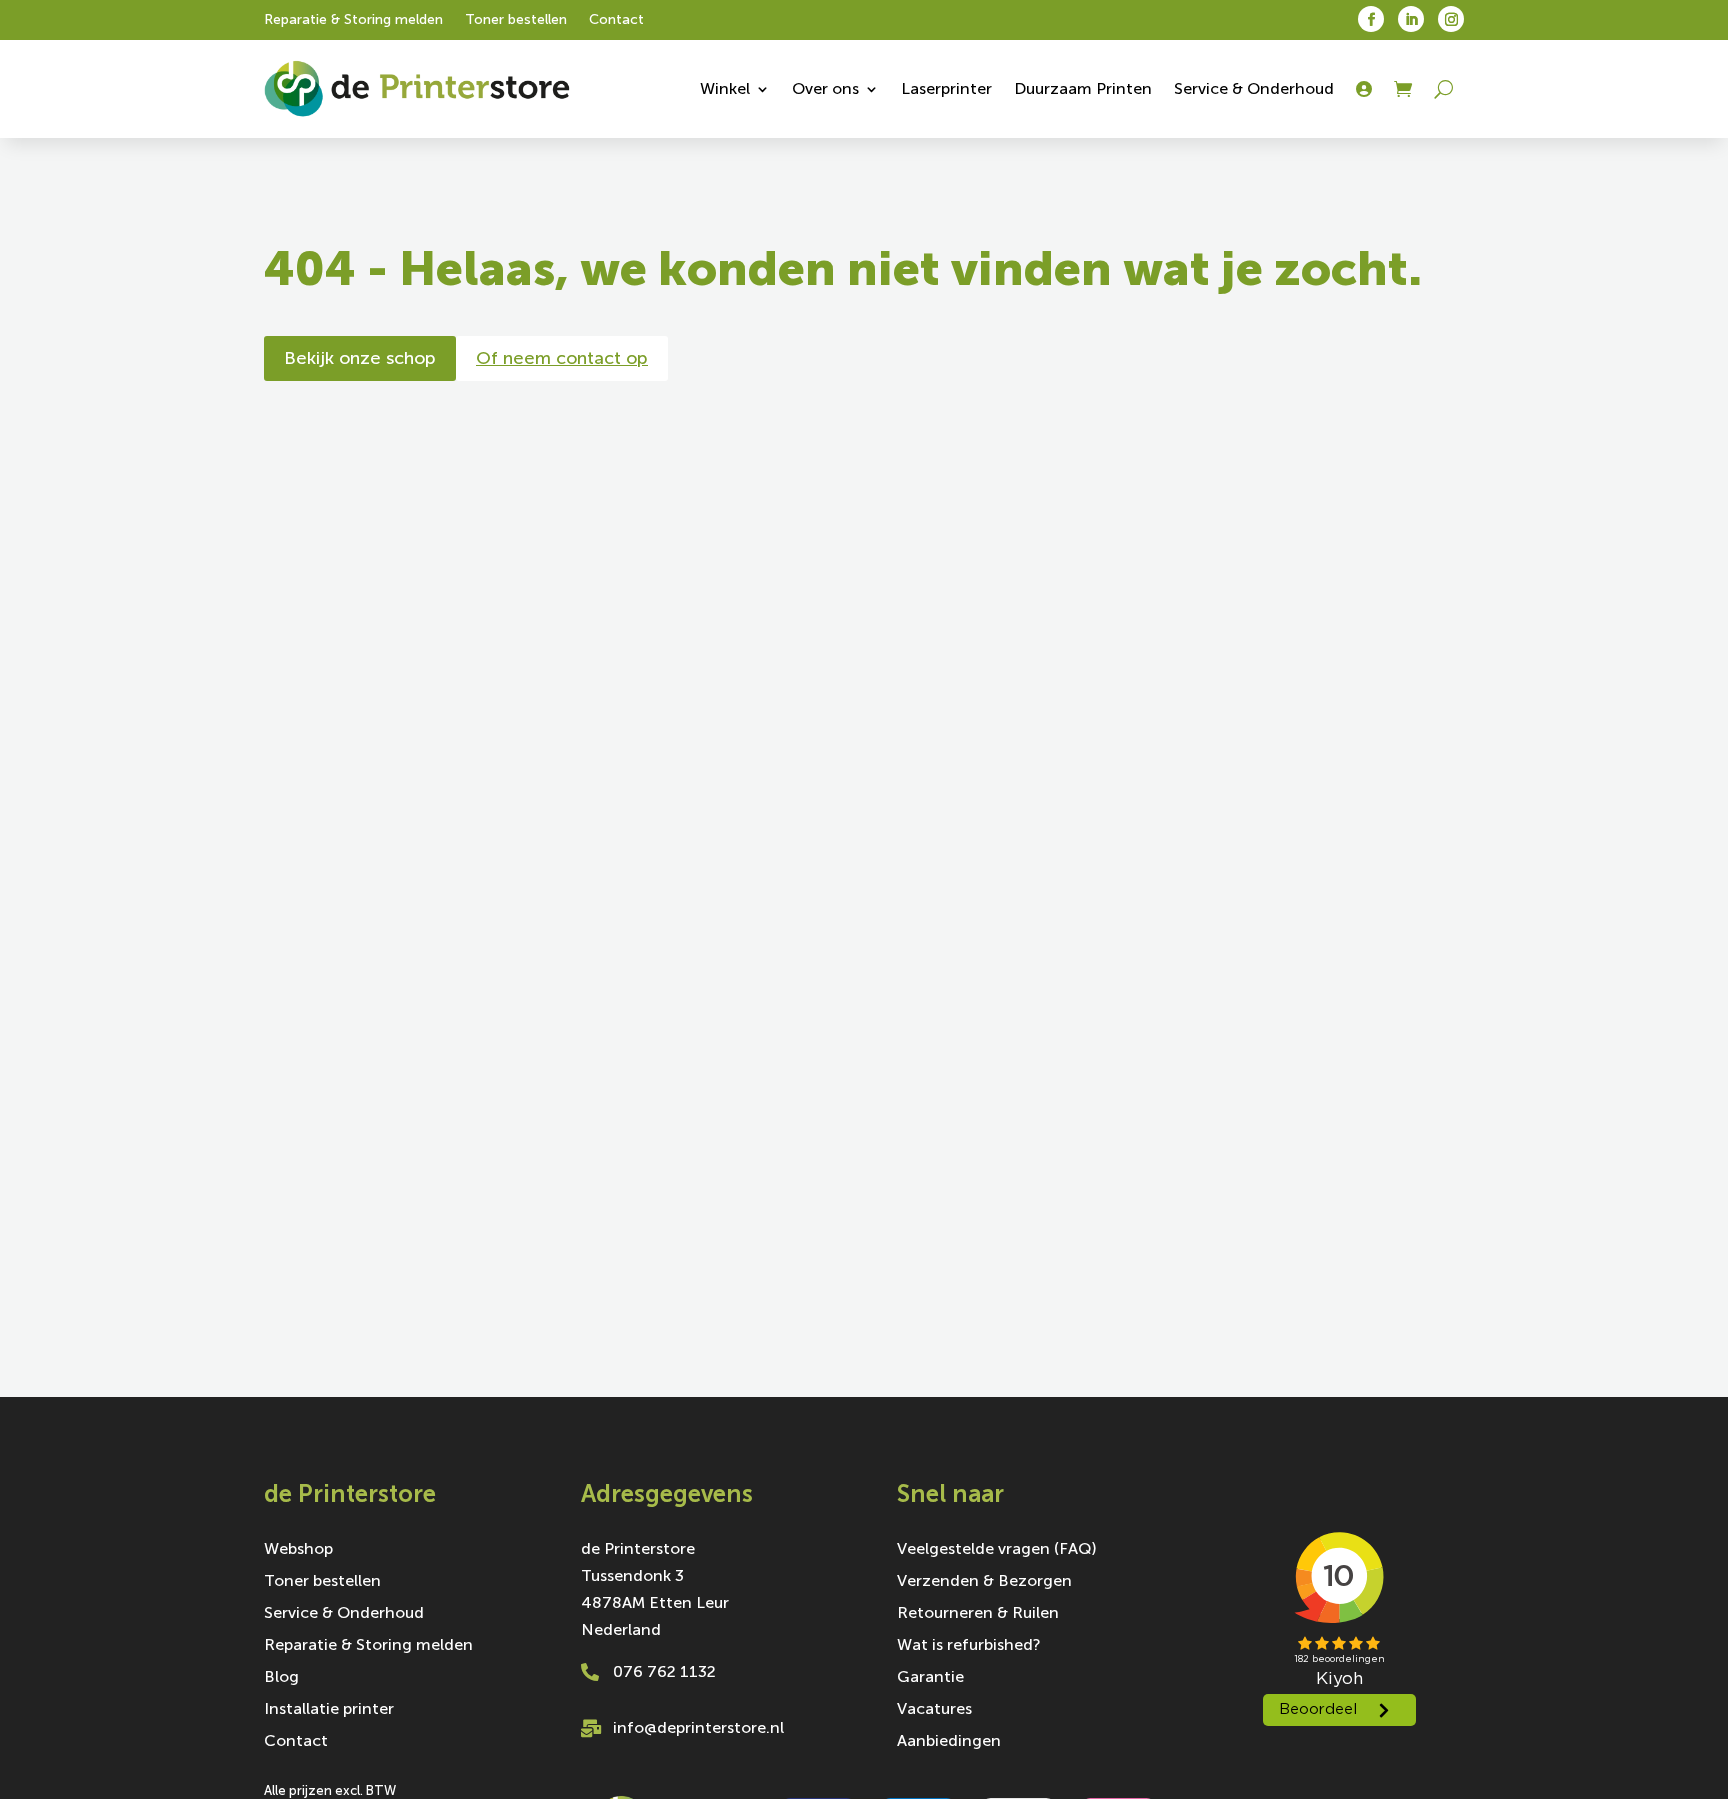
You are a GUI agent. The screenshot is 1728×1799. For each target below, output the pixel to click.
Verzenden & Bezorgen (984, 1582)
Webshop (298, 1550)
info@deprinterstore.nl (698, 1727)
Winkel (725, 88)
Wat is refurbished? (969, 1646)
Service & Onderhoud (1254, 88)
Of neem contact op (562, 358)
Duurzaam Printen (1083, 88)
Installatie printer (329, 1710)
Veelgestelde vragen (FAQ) (997, 1550)
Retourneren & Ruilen (978, 1614)
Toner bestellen (516, 20)
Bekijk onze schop (360, 358)
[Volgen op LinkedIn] (1411, 19)
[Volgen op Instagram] (1451, 19)
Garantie (930, 1678)
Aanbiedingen (949, 1742)
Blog (281, 1678)
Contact (616, 20)
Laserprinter (946, 88)
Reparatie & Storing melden (353, 20)
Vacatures (934, 1710)
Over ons (825, 88)
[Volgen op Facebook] (1371, 19)
